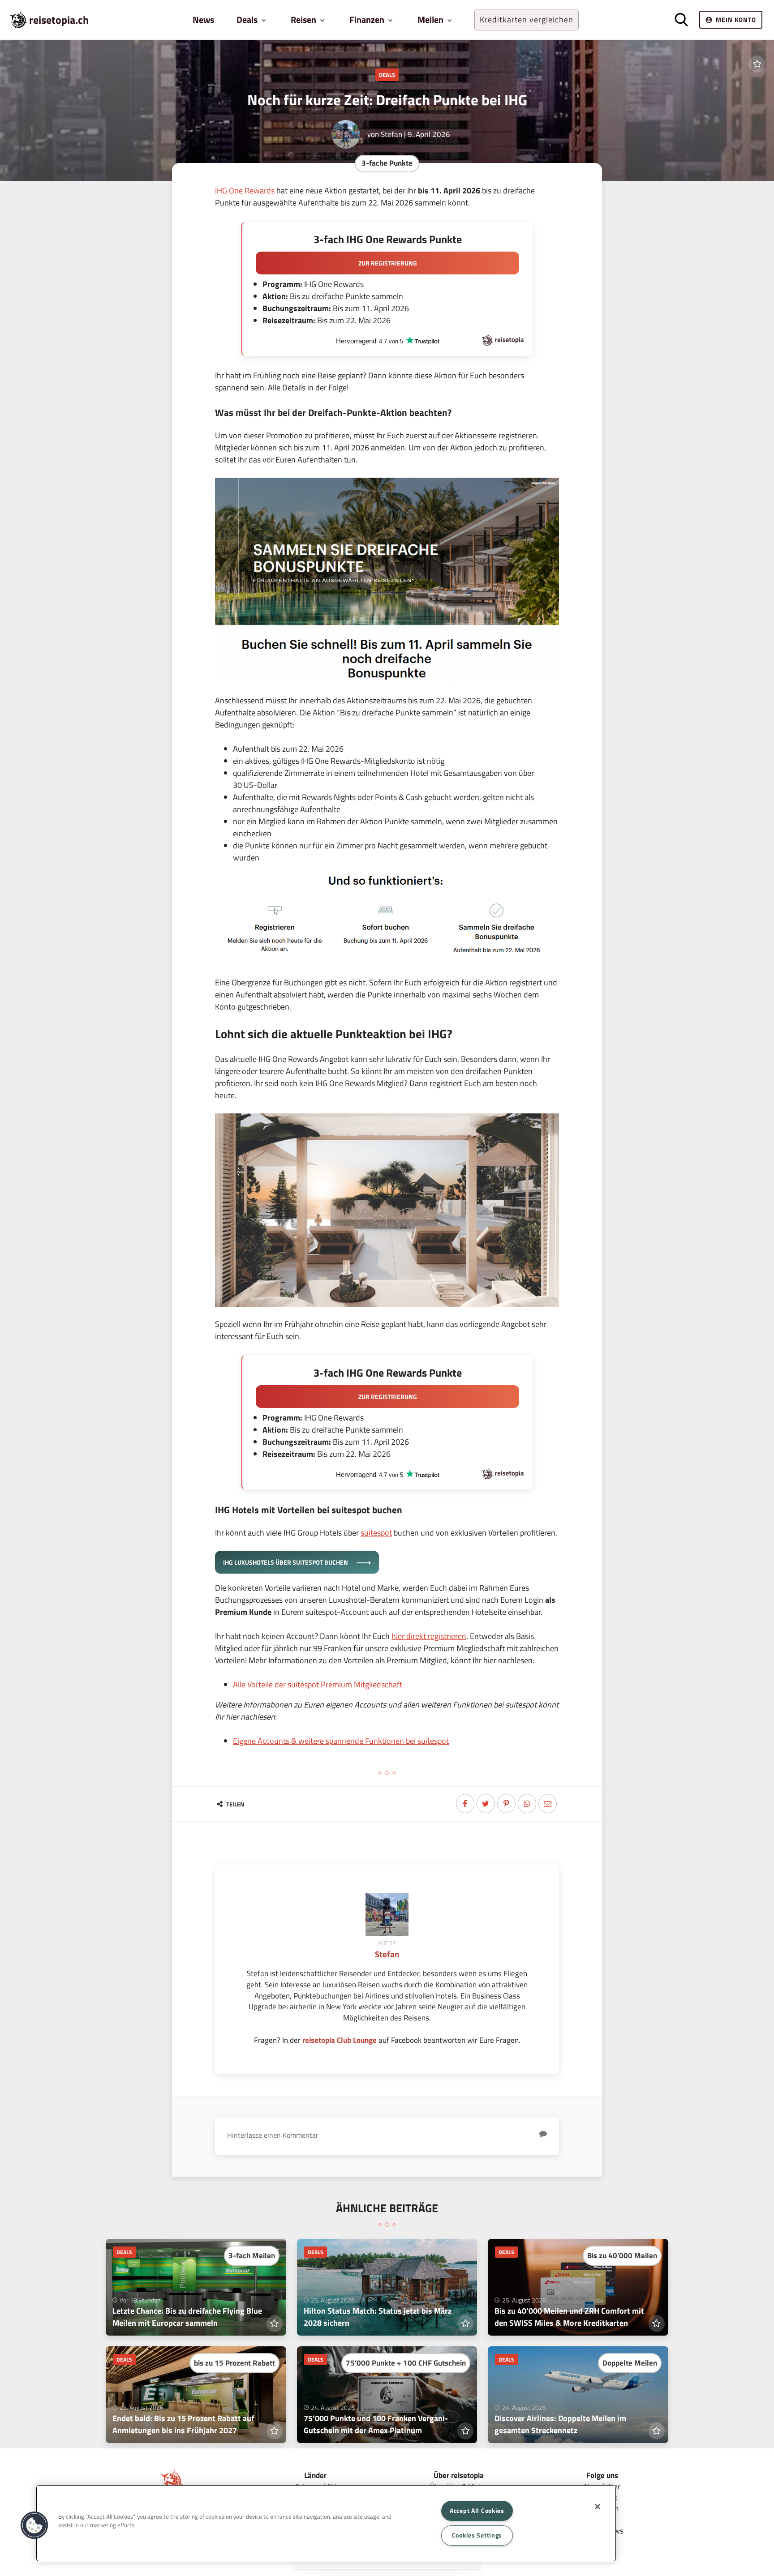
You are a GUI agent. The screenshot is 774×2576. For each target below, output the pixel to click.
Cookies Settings (477, 2535)
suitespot (376, 1533)
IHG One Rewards (245, 190)
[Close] (598, 2507)
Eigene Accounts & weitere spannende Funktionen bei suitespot (341, 1741)
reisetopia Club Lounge (340, 2040)
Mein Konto (736, 19)
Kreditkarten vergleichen (527, 19)
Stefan (391, 134)
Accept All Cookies (477, 2511)
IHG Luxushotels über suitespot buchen (286, 1562)
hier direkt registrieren (429, 1636)
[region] (326, 2523)
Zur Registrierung (388, 263)
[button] (34, 2525)
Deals (387, 75)
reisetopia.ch (59, 20)
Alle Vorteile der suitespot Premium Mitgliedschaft (318, 1684)
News (203, 19)
